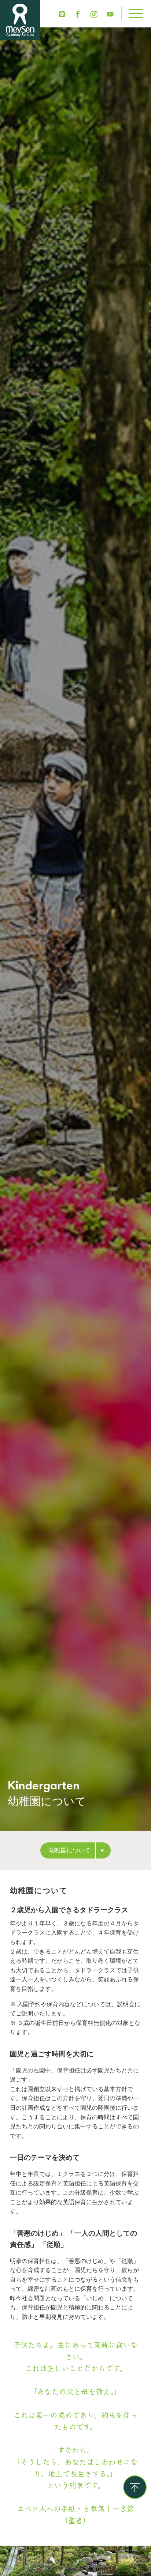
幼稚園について (70, 1850)
